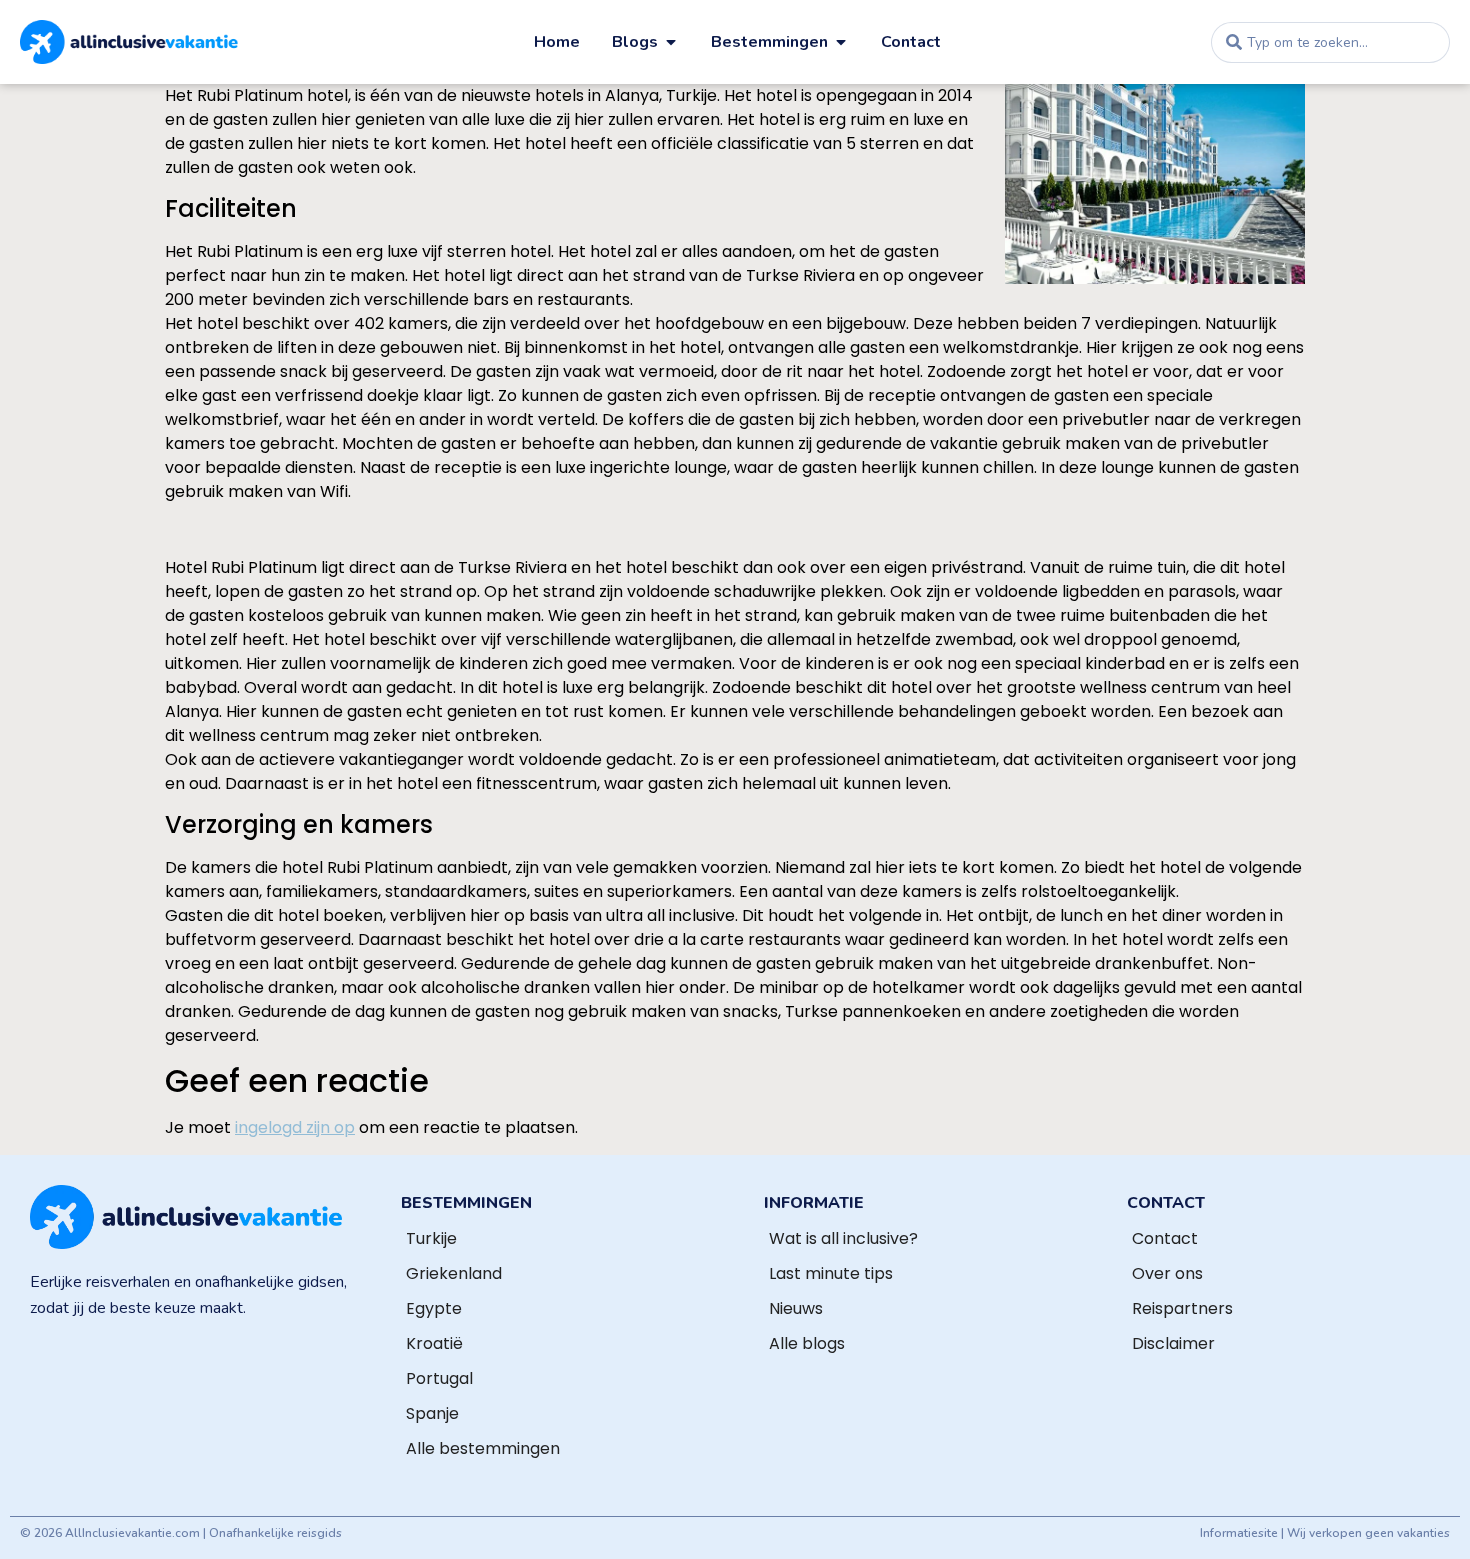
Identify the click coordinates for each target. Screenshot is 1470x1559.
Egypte (434, 1308)
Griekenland (454, 1273)
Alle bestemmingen (483, 1448)
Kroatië (434, 1343)
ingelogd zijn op (295, 1127)
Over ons (1167, 1273)
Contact (1165, 1238)
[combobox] (1330, 42)
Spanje (432, 1413)
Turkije (431, 1238)
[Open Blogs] (671, 42)
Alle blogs (807, 1343)
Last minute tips (831, 1273)
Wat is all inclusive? (843, 1238)
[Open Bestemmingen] (841, 42)
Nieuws (796, 1308)
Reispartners (1182, 1308)
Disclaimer (1173, 1343)
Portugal (439, 1378)
